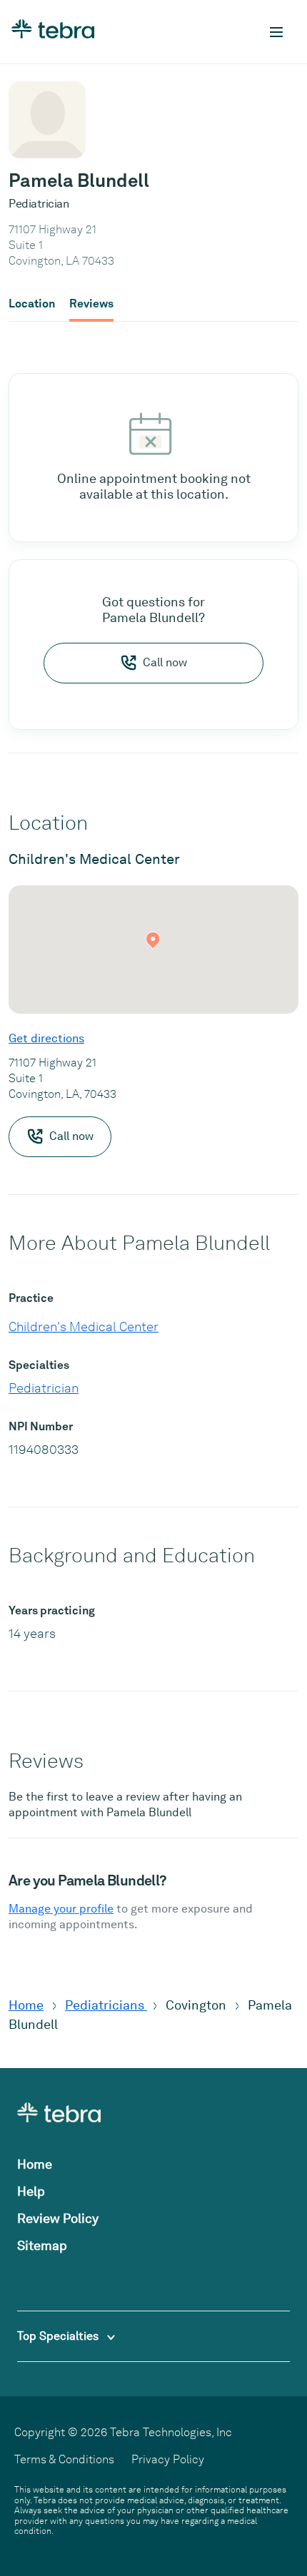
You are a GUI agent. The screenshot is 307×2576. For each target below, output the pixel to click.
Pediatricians (106, 2005)
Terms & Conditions (64, 2459)
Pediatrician (44, 1388)
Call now (165, 662)
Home (26, 2005)
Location (32, 304)
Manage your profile (61, 1909)
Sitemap (42, 2245)
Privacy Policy (168, 2459)
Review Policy (58, 2218)
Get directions (46, 1038)
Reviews (91, 304)
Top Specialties (59, 2336)
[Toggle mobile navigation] (276, 32)
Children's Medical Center (84, 1327)
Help (31, 2191)
